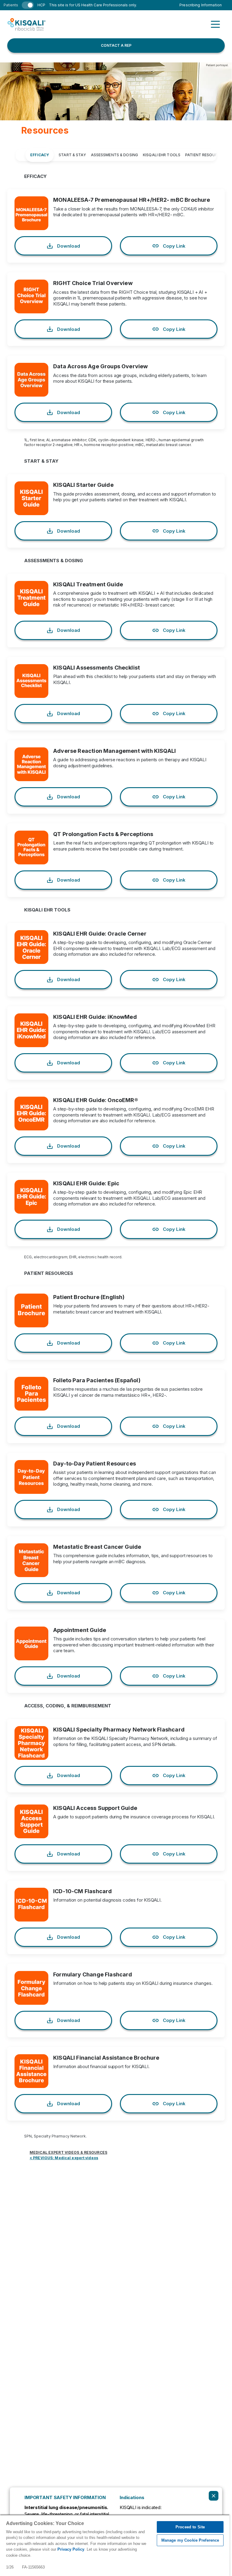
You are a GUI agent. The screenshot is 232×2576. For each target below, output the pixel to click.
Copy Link (174, 246)
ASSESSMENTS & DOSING (114, 155)
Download (69, 246)
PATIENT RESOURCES (205, 155)
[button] (215, 24)
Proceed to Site (190, 2527)
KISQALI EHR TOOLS (162, 155)
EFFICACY (40, 155)
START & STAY (72, 155)
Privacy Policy (71, 2549)
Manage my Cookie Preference (190, 2540)
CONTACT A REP (116, 45)
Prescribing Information (201, 5)
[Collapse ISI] (214, 2496)
